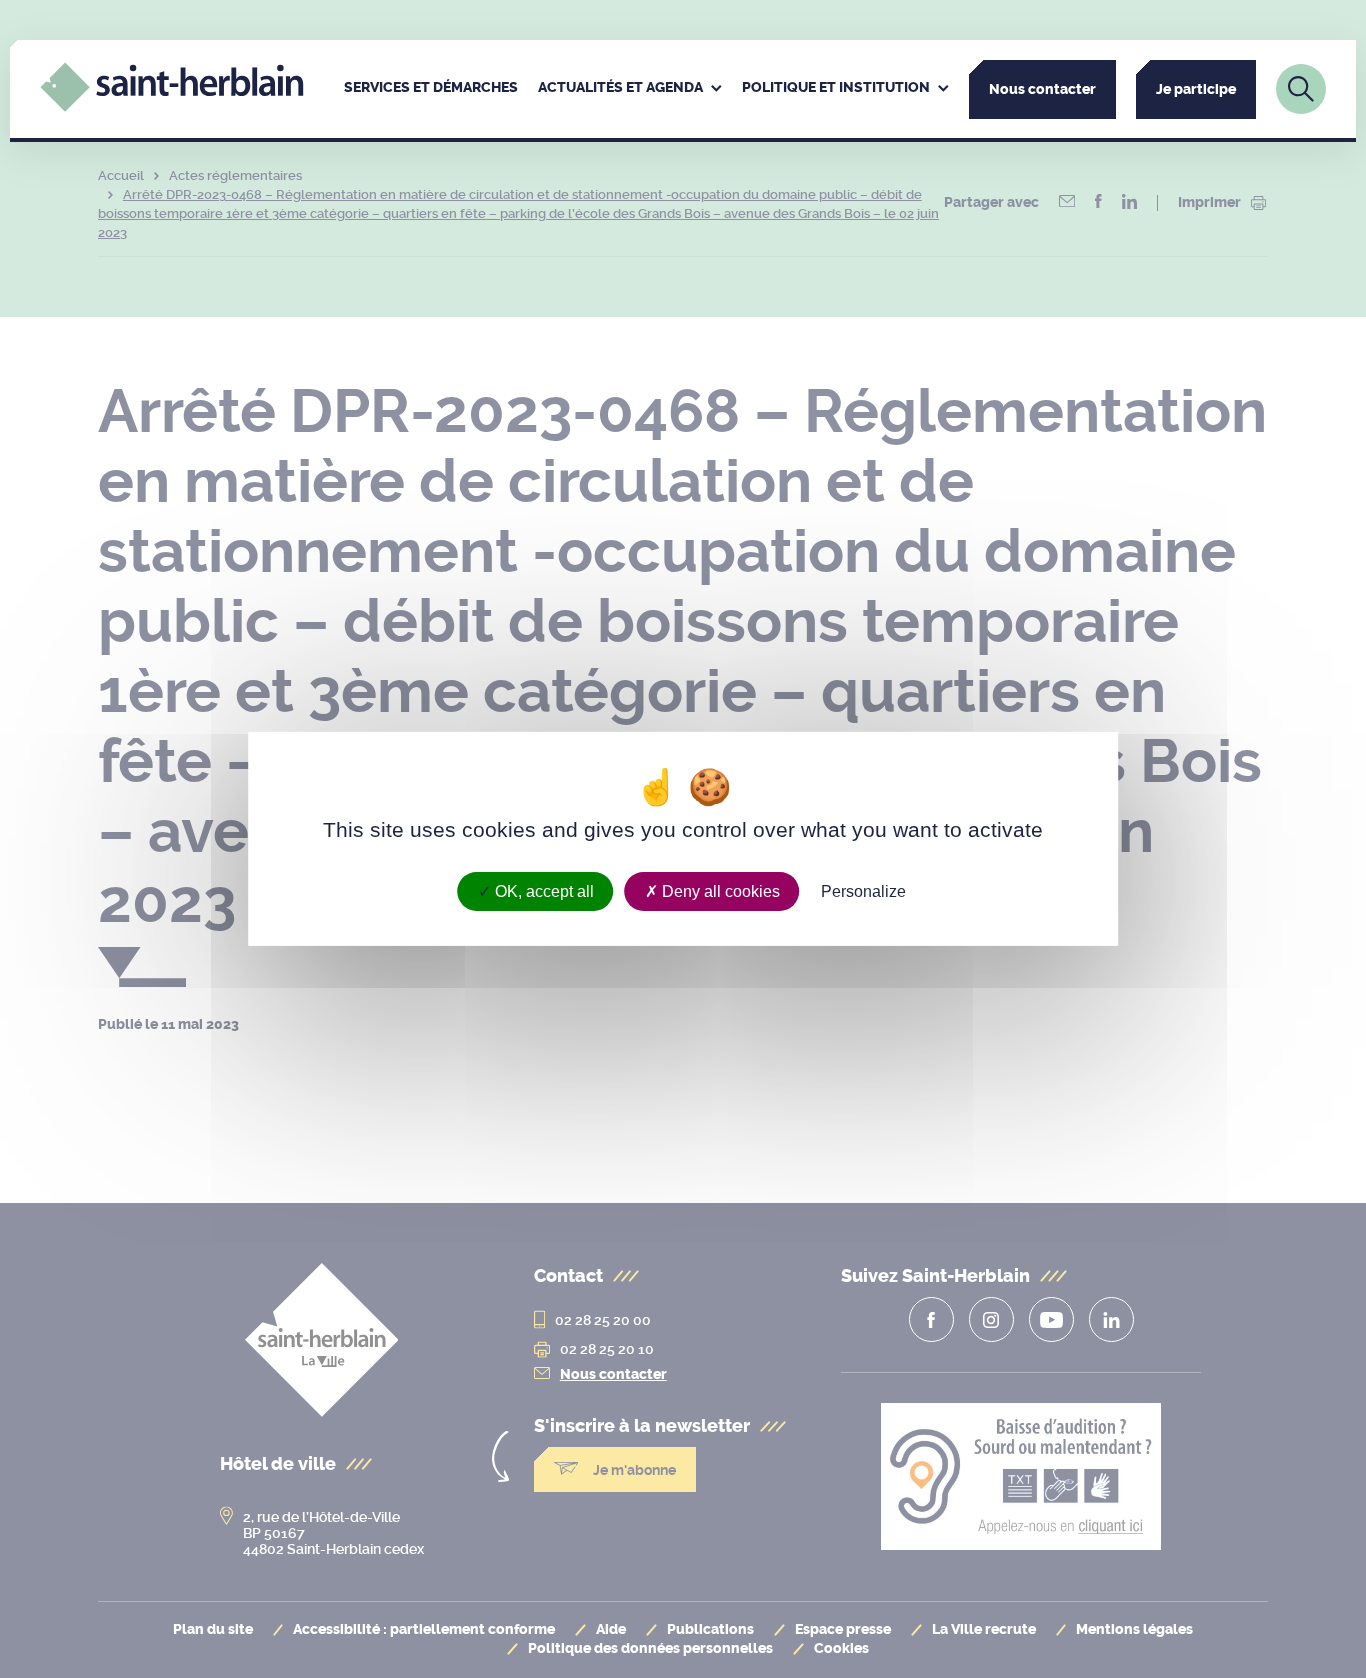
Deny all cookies (719, 891)
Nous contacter (1042, 89)
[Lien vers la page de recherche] (1301, 89)
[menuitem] (431, 89)
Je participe (1196, 89)
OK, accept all (542, 891)
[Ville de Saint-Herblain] (171, 106)
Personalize (863, 891)
